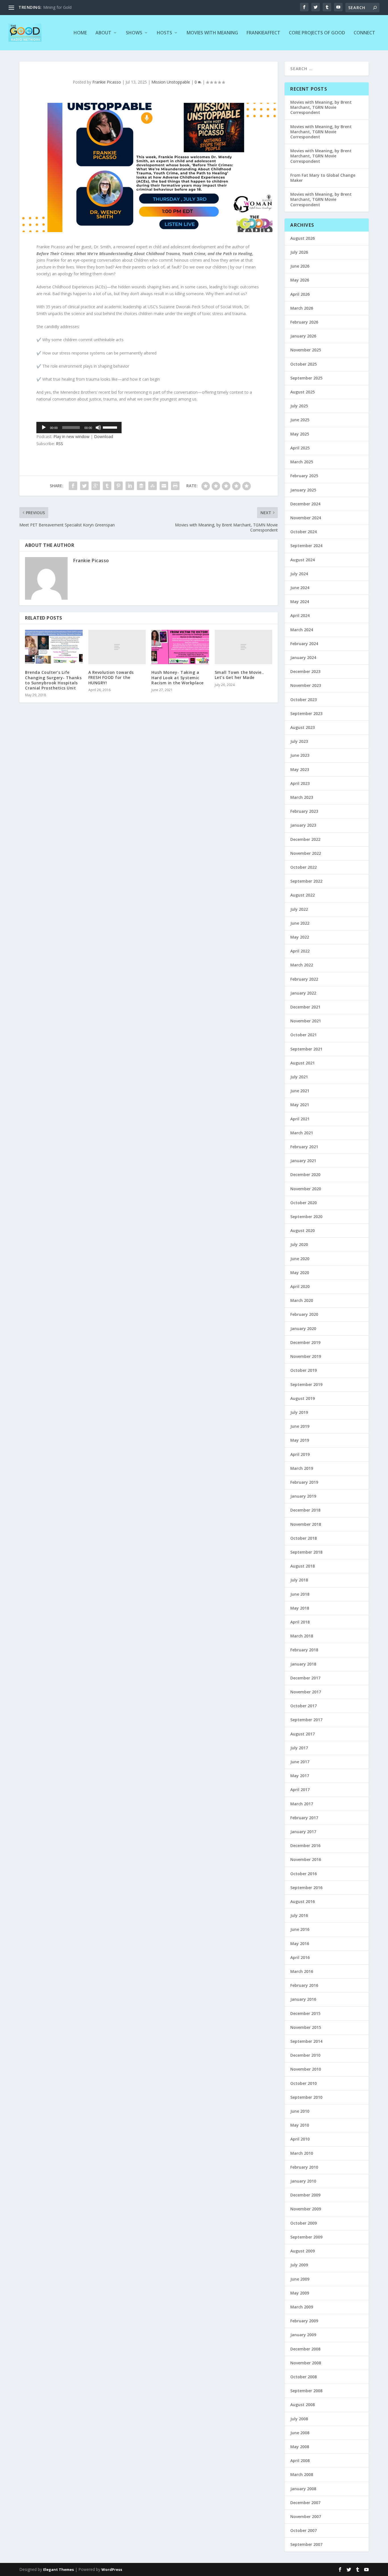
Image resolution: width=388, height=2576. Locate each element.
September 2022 (306, 881)
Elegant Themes (59, 2569)
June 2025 (300, 420)
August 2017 (303, 1734)
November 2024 (306, 518)
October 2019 (303, 1370)
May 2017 (300, 1776)
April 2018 (300, 1622)
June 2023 (300, 755)
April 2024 (300, 615)
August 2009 (303, 2251)
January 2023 (303, 825)
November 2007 (306, 2516)
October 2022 (303, 867)
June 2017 (300, 1762)
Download (104, 436)
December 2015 (305, 2013)
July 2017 (299, 1748)
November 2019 (306, 1356)
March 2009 (302, 2307)
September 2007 (306, 2544)
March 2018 (302, 1636)
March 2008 (302, 2474)
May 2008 (300, 2447)
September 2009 (306, 2237)
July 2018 (299, 1580)
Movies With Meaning (212, 33)
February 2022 (304, 979)
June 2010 (300, 2111)
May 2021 (300, 1105)
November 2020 (306, 1189)
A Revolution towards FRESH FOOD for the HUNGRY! (111, 677)
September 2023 (306, 713)
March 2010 (302, 2153)
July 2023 (299, 741)
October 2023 (303, 700)
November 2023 (306, 685)
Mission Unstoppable (171, 82)
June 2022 (300, 923)
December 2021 (305, 1007)
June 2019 (300, 1426)
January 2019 (303, 1496)
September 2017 (306, 1720)
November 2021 (306, 1021)
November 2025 (306, 350)
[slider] (111, 427)
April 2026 (300, 294)
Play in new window (71, 436)
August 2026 (303, 238)
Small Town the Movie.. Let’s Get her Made (239, 675)
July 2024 (299, 574)
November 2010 (306, 2069)
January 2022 (303, 993)
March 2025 (302, 462)
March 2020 (302, 1300)
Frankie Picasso (107, 82)
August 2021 (303, 1063)
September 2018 (306, 1552)
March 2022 (302, 965)
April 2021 (300, 1119)
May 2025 (300, 434)
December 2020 (305, 1175)
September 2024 (306, 546)
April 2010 (300, 2139)
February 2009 (304, 2321)
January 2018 (303, 1664)
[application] (79, 428)
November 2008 (306, 2363)
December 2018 (305, 1510)
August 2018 (303, 1566)
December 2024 (305, 504)
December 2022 (305, 839)
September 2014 (306, 2041)
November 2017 (306, 1692)
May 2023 (300, 769)
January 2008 (303, 2489)
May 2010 (300, 2125)
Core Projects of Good (317, 33)
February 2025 (304, 476)
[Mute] (98, 428)
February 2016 (304, 1985)
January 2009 (303, 2335)
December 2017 (305, 1678)
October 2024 (303, 532)
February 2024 (304, 644)
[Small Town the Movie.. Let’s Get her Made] (244, 647)
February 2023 (304, 811)
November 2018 (306, 1524)
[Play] (44, 428)
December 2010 (305, 2055)
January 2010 (303, 2181)
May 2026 (300, 280)
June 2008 (300, 2433)
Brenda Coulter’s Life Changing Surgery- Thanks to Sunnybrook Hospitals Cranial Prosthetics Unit (53, 680)
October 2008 (303, 2377)
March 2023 (302, 797)
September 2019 (306, 1384)
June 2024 (300, 588)
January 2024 (303, 657)
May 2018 (300, 1608)
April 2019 (300, 1454)
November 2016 (306, 1859)
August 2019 (303, 1398)
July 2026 (299, 252)
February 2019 (304, 1482)
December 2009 (305, 2195)
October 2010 (303, 2083)
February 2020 (304, 1314)
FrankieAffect (263, 33)
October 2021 (303, 1035)
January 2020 (303, 1328)
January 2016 (303, 1999)
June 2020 (300, 1259)
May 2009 (300, 2293)
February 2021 (304, 1147)
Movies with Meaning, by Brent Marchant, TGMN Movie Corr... (100, 7)
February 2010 (304, 2167)
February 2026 (304, 322)
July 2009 (299, 2265)
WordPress (112, 2569)
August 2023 (303, 727)
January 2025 (303, 490)
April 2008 (300, 2461)
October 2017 (303, 1706)
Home (80, 33)
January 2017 (303, 1832)
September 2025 (306, 378)
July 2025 (299, 406)
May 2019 (300, 1440)
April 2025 (300, 448)
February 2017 (304, 1818)
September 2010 (306, 2097)
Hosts (164, 33)
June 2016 (300, 1929)
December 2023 (305, 671)
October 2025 (303, 364)
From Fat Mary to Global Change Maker (323, 178)
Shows (134, 33)
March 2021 (302, 1133)
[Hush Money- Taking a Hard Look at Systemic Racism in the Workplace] (180, 647)
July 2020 (299, 1244)
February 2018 (304, 1650)
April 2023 (300, 783)
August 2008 (303, 2405)
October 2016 (303, 1874)
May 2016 (300, 1944)
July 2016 (299, 1915)
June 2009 (300, 2279)
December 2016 (305, 1845)
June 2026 (300, 266)
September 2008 (306, 2391)
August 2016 (303, 1901)
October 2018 (303, 1538)
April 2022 (300, 951)
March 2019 (302, 1468)
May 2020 (300, 1273)
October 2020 (303, 1203)
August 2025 (303, 392)
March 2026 (302, 308)
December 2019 (305, 1342)
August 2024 (303, 560)
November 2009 (306, 2209)
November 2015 (306, 2027)
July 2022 (299, 909)
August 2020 (303, 1230)
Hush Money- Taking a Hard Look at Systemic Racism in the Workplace (178, 677)
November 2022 (306, 853)
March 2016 (302, 1971)
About (103, 33)
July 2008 (299, 2419)
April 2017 (300, 1790)
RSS (60, 444)
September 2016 (306, 1888)
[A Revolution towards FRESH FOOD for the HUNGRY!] (117, 647)
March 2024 (302, 630)
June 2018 (300, 1594)
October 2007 (303, 2530)
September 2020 (306, 1217)
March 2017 (302, 1804)
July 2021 (299, 1077)
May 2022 (300, 937)
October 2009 (303, 2223)
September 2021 (306, 1049)
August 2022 (303, 895)
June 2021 (300, 1091)
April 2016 (300, 1957)
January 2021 (303, 1161)
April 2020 (300, 1286)
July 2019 (299, 1412)
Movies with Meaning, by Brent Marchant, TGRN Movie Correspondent (321, 107)
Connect (364, 33)
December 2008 (305, 2349)
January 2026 (303, 336)
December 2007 (305, 2503)
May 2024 (300, 602)
